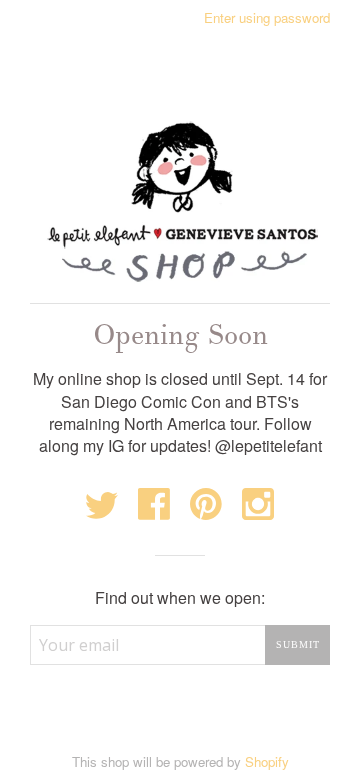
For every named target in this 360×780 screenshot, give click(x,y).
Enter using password (267, 17)
